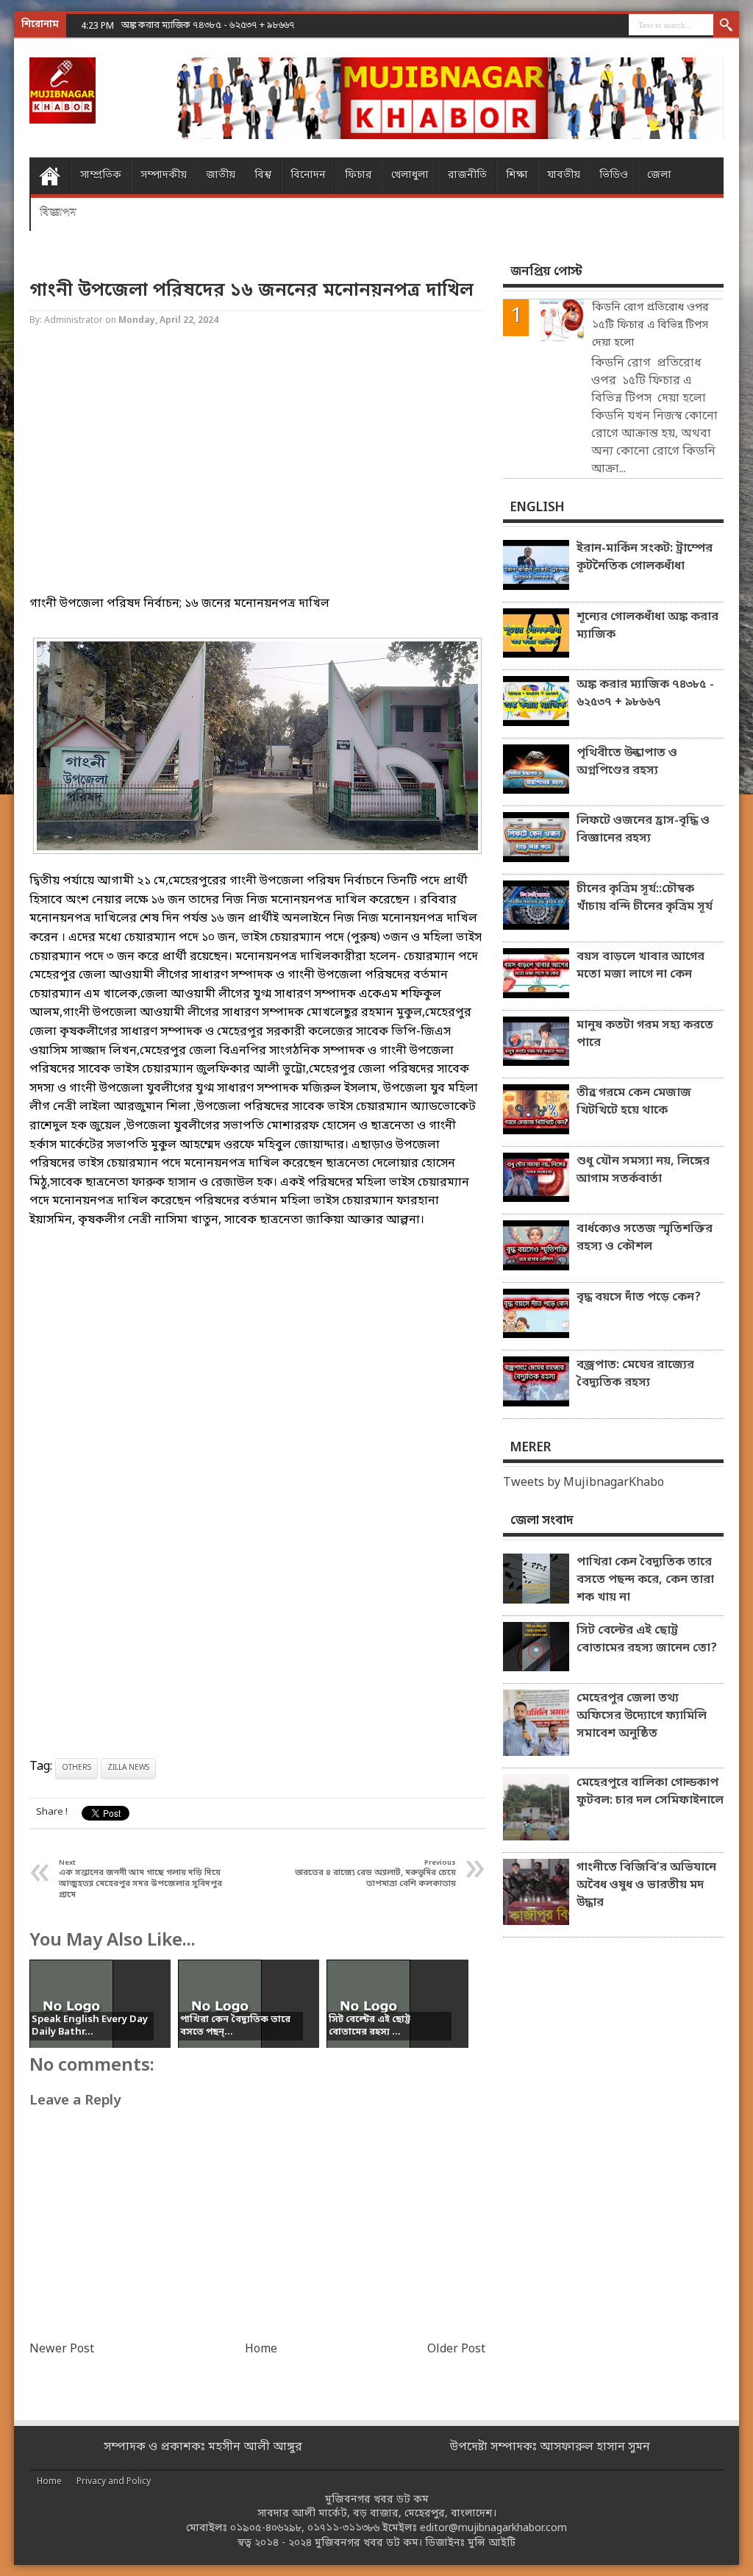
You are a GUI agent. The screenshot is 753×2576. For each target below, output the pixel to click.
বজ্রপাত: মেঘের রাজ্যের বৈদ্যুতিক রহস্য (635, 1374)
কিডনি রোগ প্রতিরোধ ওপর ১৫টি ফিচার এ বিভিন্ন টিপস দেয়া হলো (650, 325)
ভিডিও (614, 175)
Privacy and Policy (114, 2482)
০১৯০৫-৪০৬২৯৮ (266, 2529)
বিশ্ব (263, 175)
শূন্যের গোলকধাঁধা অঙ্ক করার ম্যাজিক (647, 626)
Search (726, 26)
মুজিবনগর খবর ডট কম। (368, 2543)
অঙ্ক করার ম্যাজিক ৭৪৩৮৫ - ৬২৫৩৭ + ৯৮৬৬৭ (645, 694)
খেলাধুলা (410, 175)
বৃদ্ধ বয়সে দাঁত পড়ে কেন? (639, 1298)
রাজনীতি (467, 175)
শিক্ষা (517, 175)
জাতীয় (221, 175)
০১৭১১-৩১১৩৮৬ (343, 2529)
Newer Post (62, 2349)
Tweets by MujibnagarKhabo (584, 1483)
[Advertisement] (257, 474)
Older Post (456, 2349)
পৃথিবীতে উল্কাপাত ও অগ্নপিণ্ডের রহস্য (627, 762)
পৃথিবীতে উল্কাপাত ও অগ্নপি (174, 25)
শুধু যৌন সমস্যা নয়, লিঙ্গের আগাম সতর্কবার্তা (643, 1170)
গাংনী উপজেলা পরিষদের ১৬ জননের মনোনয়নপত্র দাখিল (251, 291)
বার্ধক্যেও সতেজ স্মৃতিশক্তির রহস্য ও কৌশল (645, 1238)
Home (50, 176)
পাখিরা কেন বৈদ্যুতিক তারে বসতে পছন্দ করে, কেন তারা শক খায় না (645, 1580)
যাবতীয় (564, 175)
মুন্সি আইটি (492, 2543)
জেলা (659, 175)
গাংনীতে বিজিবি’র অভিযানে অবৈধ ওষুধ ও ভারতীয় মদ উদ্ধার (646, 1885)
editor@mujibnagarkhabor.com (493, 2529)
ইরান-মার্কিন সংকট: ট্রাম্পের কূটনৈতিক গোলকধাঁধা (645, 558)
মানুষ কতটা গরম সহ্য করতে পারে (645, 1034)
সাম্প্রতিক (101, 175)
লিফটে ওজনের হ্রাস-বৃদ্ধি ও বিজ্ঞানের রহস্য (643, 830)
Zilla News (128, 1768)
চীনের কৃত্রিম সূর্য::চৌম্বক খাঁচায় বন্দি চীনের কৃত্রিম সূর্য (645, 898)
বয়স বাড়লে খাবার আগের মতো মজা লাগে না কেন (640, 966)
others (76, 1768)
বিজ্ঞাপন (58, 212)
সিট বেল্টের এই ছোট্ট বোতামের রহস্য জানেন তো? (647, 1640)
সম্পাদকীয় (164, 175)
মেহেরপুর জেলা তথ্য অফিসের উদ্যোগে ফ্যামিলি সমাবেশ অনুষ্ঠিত (642, 1716)
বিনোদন (308, 175)
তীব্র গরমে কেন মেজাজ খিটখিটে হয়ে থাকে (634, 1102)
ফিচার (358, 175)
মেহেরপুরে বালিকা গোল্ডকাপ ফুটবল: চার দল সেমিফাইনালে (650, 1792)
